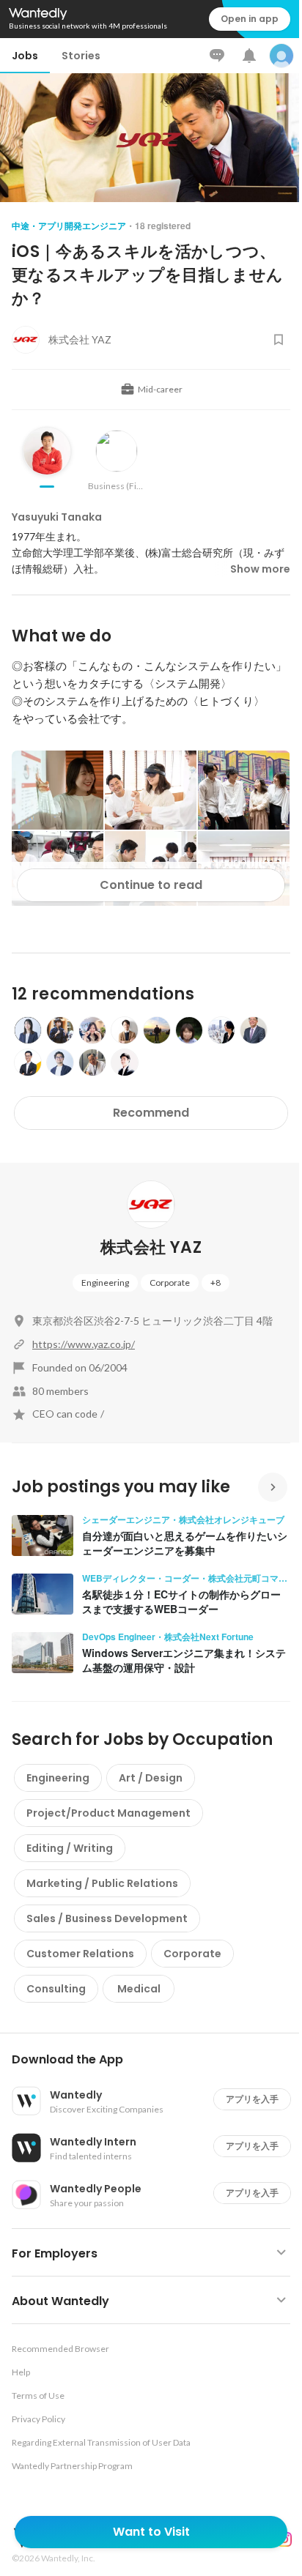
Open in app (250, 19)
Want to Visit (151, 2532)
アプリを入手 (252, 2099)
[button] (157, 2060)
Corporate (170, 1283)
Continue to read (151, 885)
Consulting (56, 1989)
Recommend (151, 1113)
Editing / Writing (70, 1848)
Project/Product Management (108, 1813)
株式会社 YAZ (151, 1247)
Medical (139, 1989)
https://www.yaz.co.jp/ (84, 1344)
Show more (260, 569)
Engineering (105, 1283)
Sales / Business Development (107, 1918)
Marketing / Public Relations (102, 1883)
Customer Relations (80, 1954)
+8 (216, 1283)
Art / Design (151, 1778)
